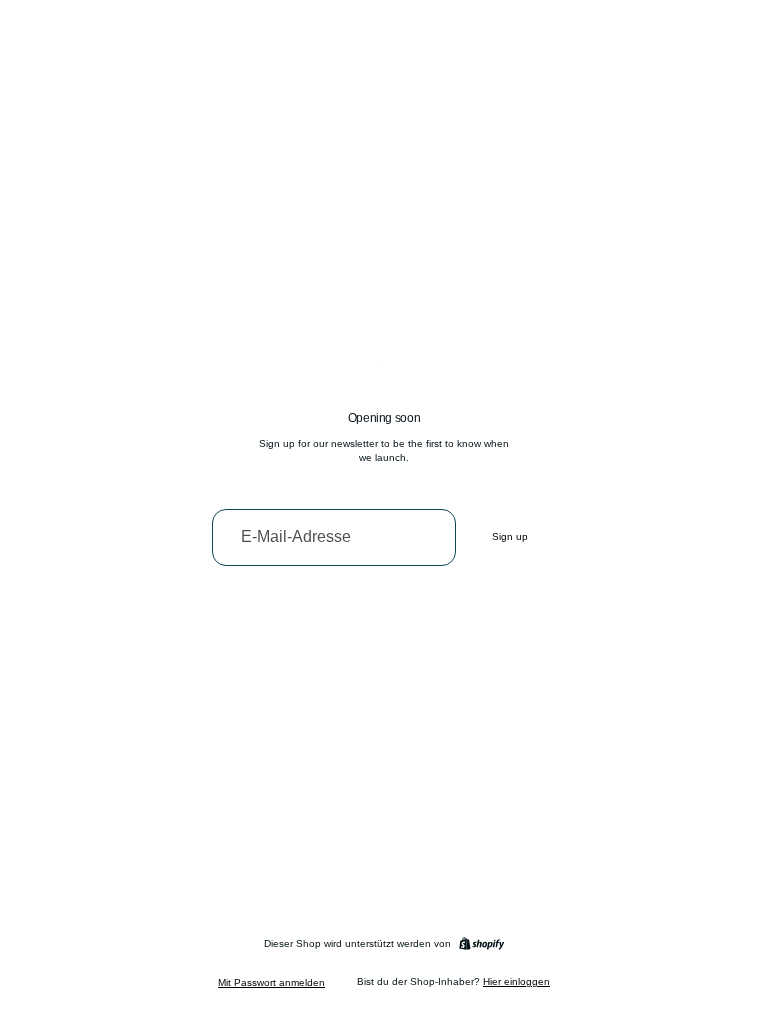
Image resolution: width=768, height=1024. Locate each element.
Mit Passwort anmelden (271, 982)
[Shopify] (481, 943)
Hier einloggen (516, 981)
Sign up (510, 536)
